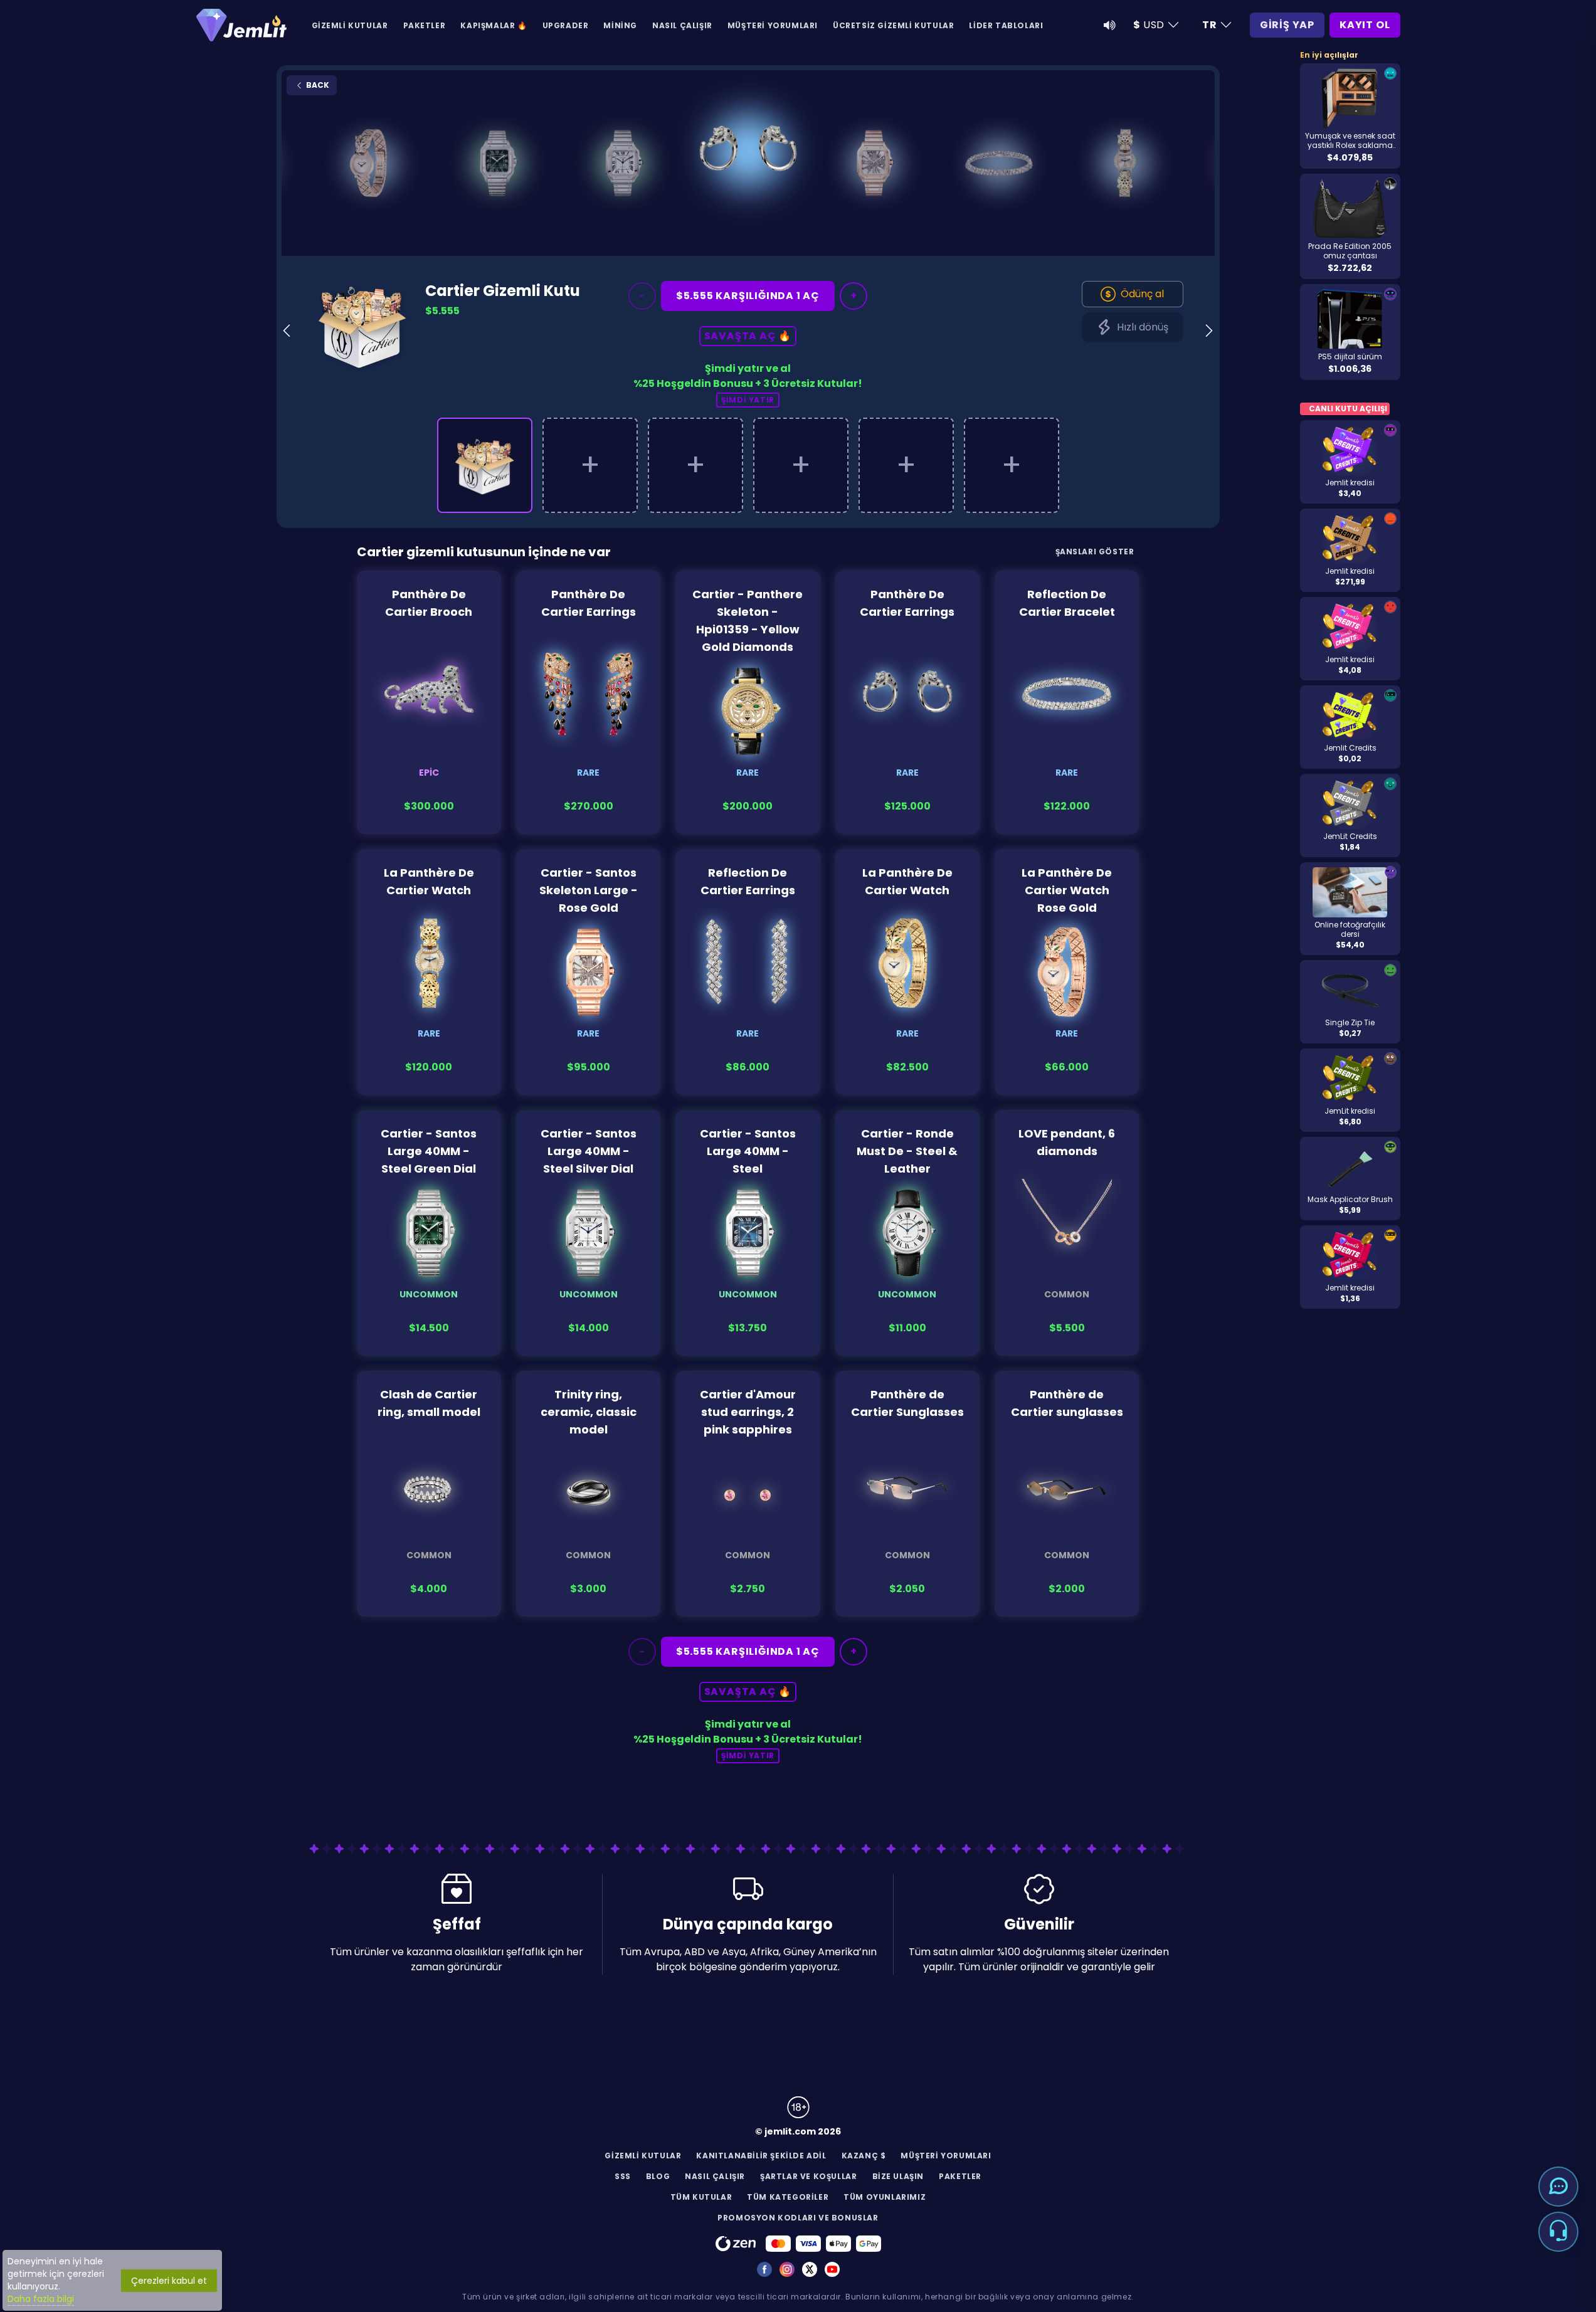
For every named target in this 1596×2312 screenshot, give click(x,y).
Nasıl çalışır (682, 25)
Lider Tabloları (1006, 25)
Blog (658, 2176)
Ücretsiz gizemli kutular (893, 25)
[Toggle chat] (1558, 2187)
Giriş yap (1287, 25)
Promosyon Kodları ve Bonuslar (798, 2218)
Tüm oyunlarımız (885, 2197)
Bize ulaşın (898, 2176)
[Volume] (1109, 25)
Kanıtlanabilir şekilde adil (761, 2156)
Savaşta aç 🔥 (748, 336)
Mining (620, 25)
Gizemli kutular (350, 25)
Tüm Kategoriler (788, 2197)
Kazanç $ (864, 2156)
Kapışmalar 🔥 (494, 25)
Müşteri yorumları (773, 25)
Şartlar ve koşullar (808, 2176)
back (317, 85)
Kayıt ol (1365, 25)
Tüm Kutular (701, 2197)
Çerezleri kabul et (169, 2281)
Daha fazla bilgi (41, 2299)
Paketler (425, 25)
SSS (623, 2176)
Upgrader (566, 25)
